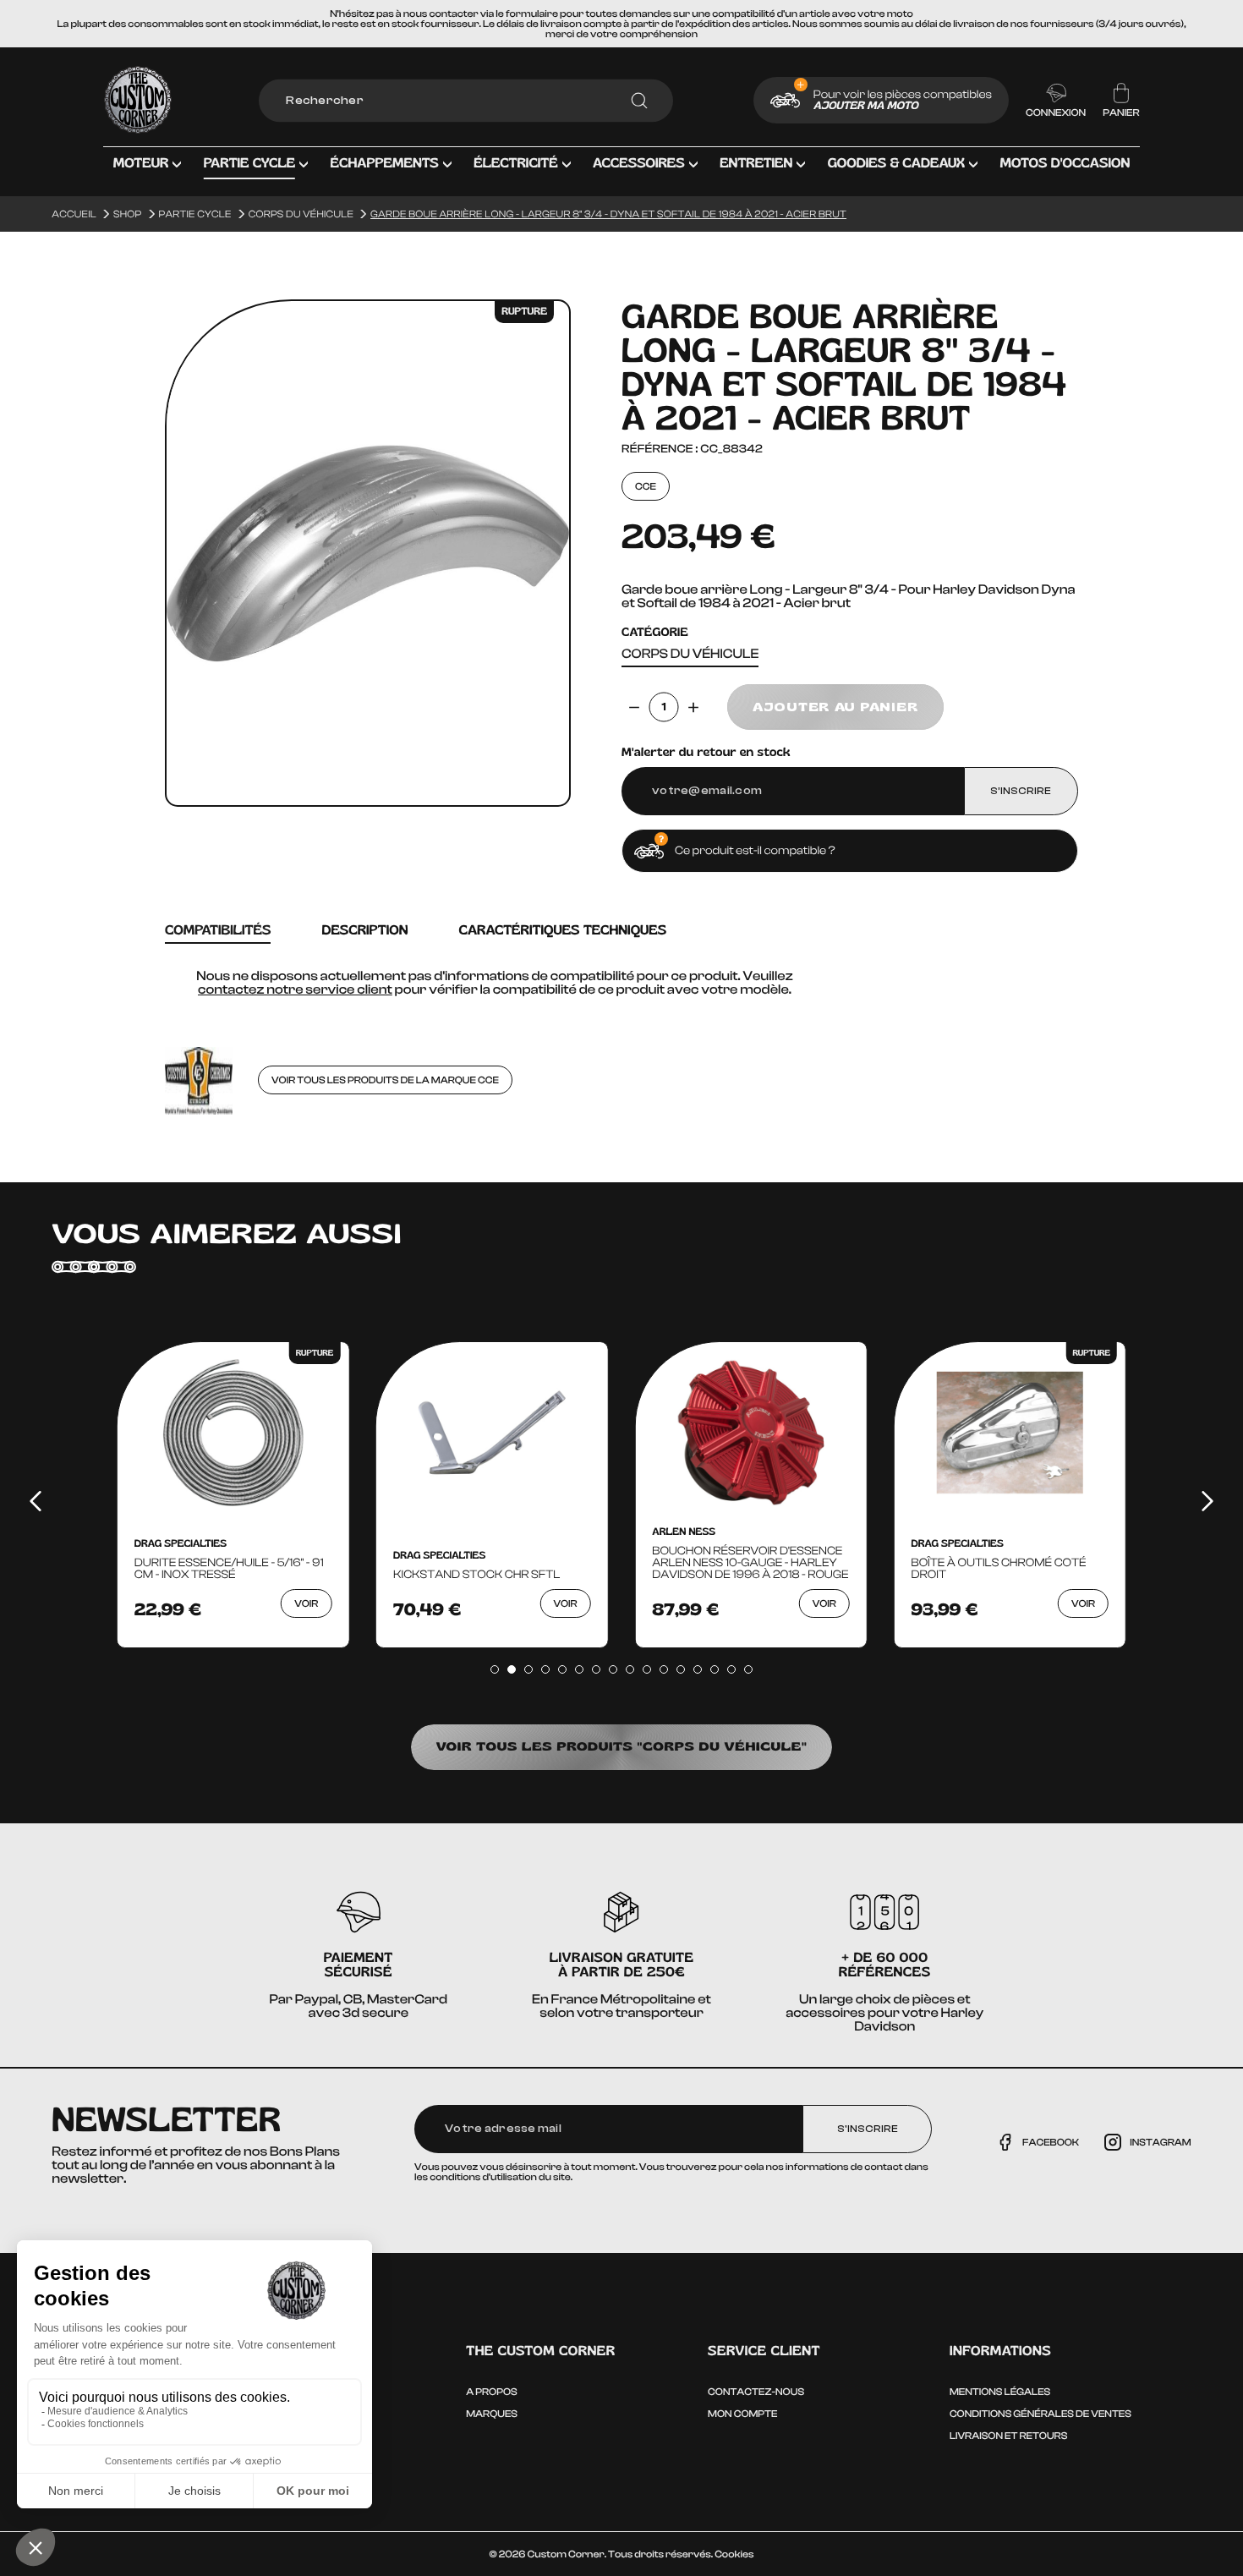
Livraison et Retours (1008, 2436)
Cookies (734, 2554)
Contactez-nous (756, 2392)
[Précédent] (36, 1501)
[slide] (495, 1669)
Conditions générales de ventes (1040, 2414)
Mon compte (742, 2414)
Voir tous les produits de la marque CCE (385, 1080)
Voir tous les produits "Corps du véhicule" (622, 1747)
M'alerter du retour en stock (706, 753)
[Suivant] (1207, 1501)
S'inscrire (868, 2129)
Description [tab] (364, 931)
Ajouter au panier (835, 707)
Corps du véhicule (690, 654)
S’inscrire (1021, 791)
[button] (148, 176)
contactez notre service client (295, 989)
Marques (492, 2414)
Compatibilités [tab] (218, 931)
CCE (646, 486)
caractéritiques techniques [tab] (562, 931)
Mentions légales (1000, 2392)
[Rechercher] (639, 101)
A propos (491, 2392)
